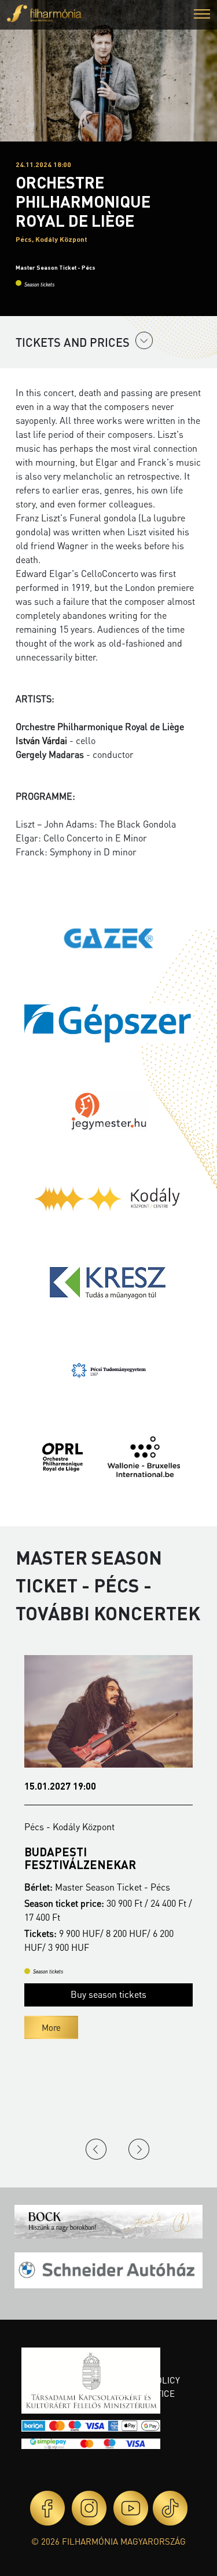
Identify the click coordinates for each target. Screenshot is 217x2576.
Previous (96, 2149)
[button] (202, 15)
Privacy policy (148, 2380)
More (51, 2027)
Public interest (135, 2361)
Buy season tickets (108, 1994)
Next (139, 2149)
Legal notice (145, 2393)
